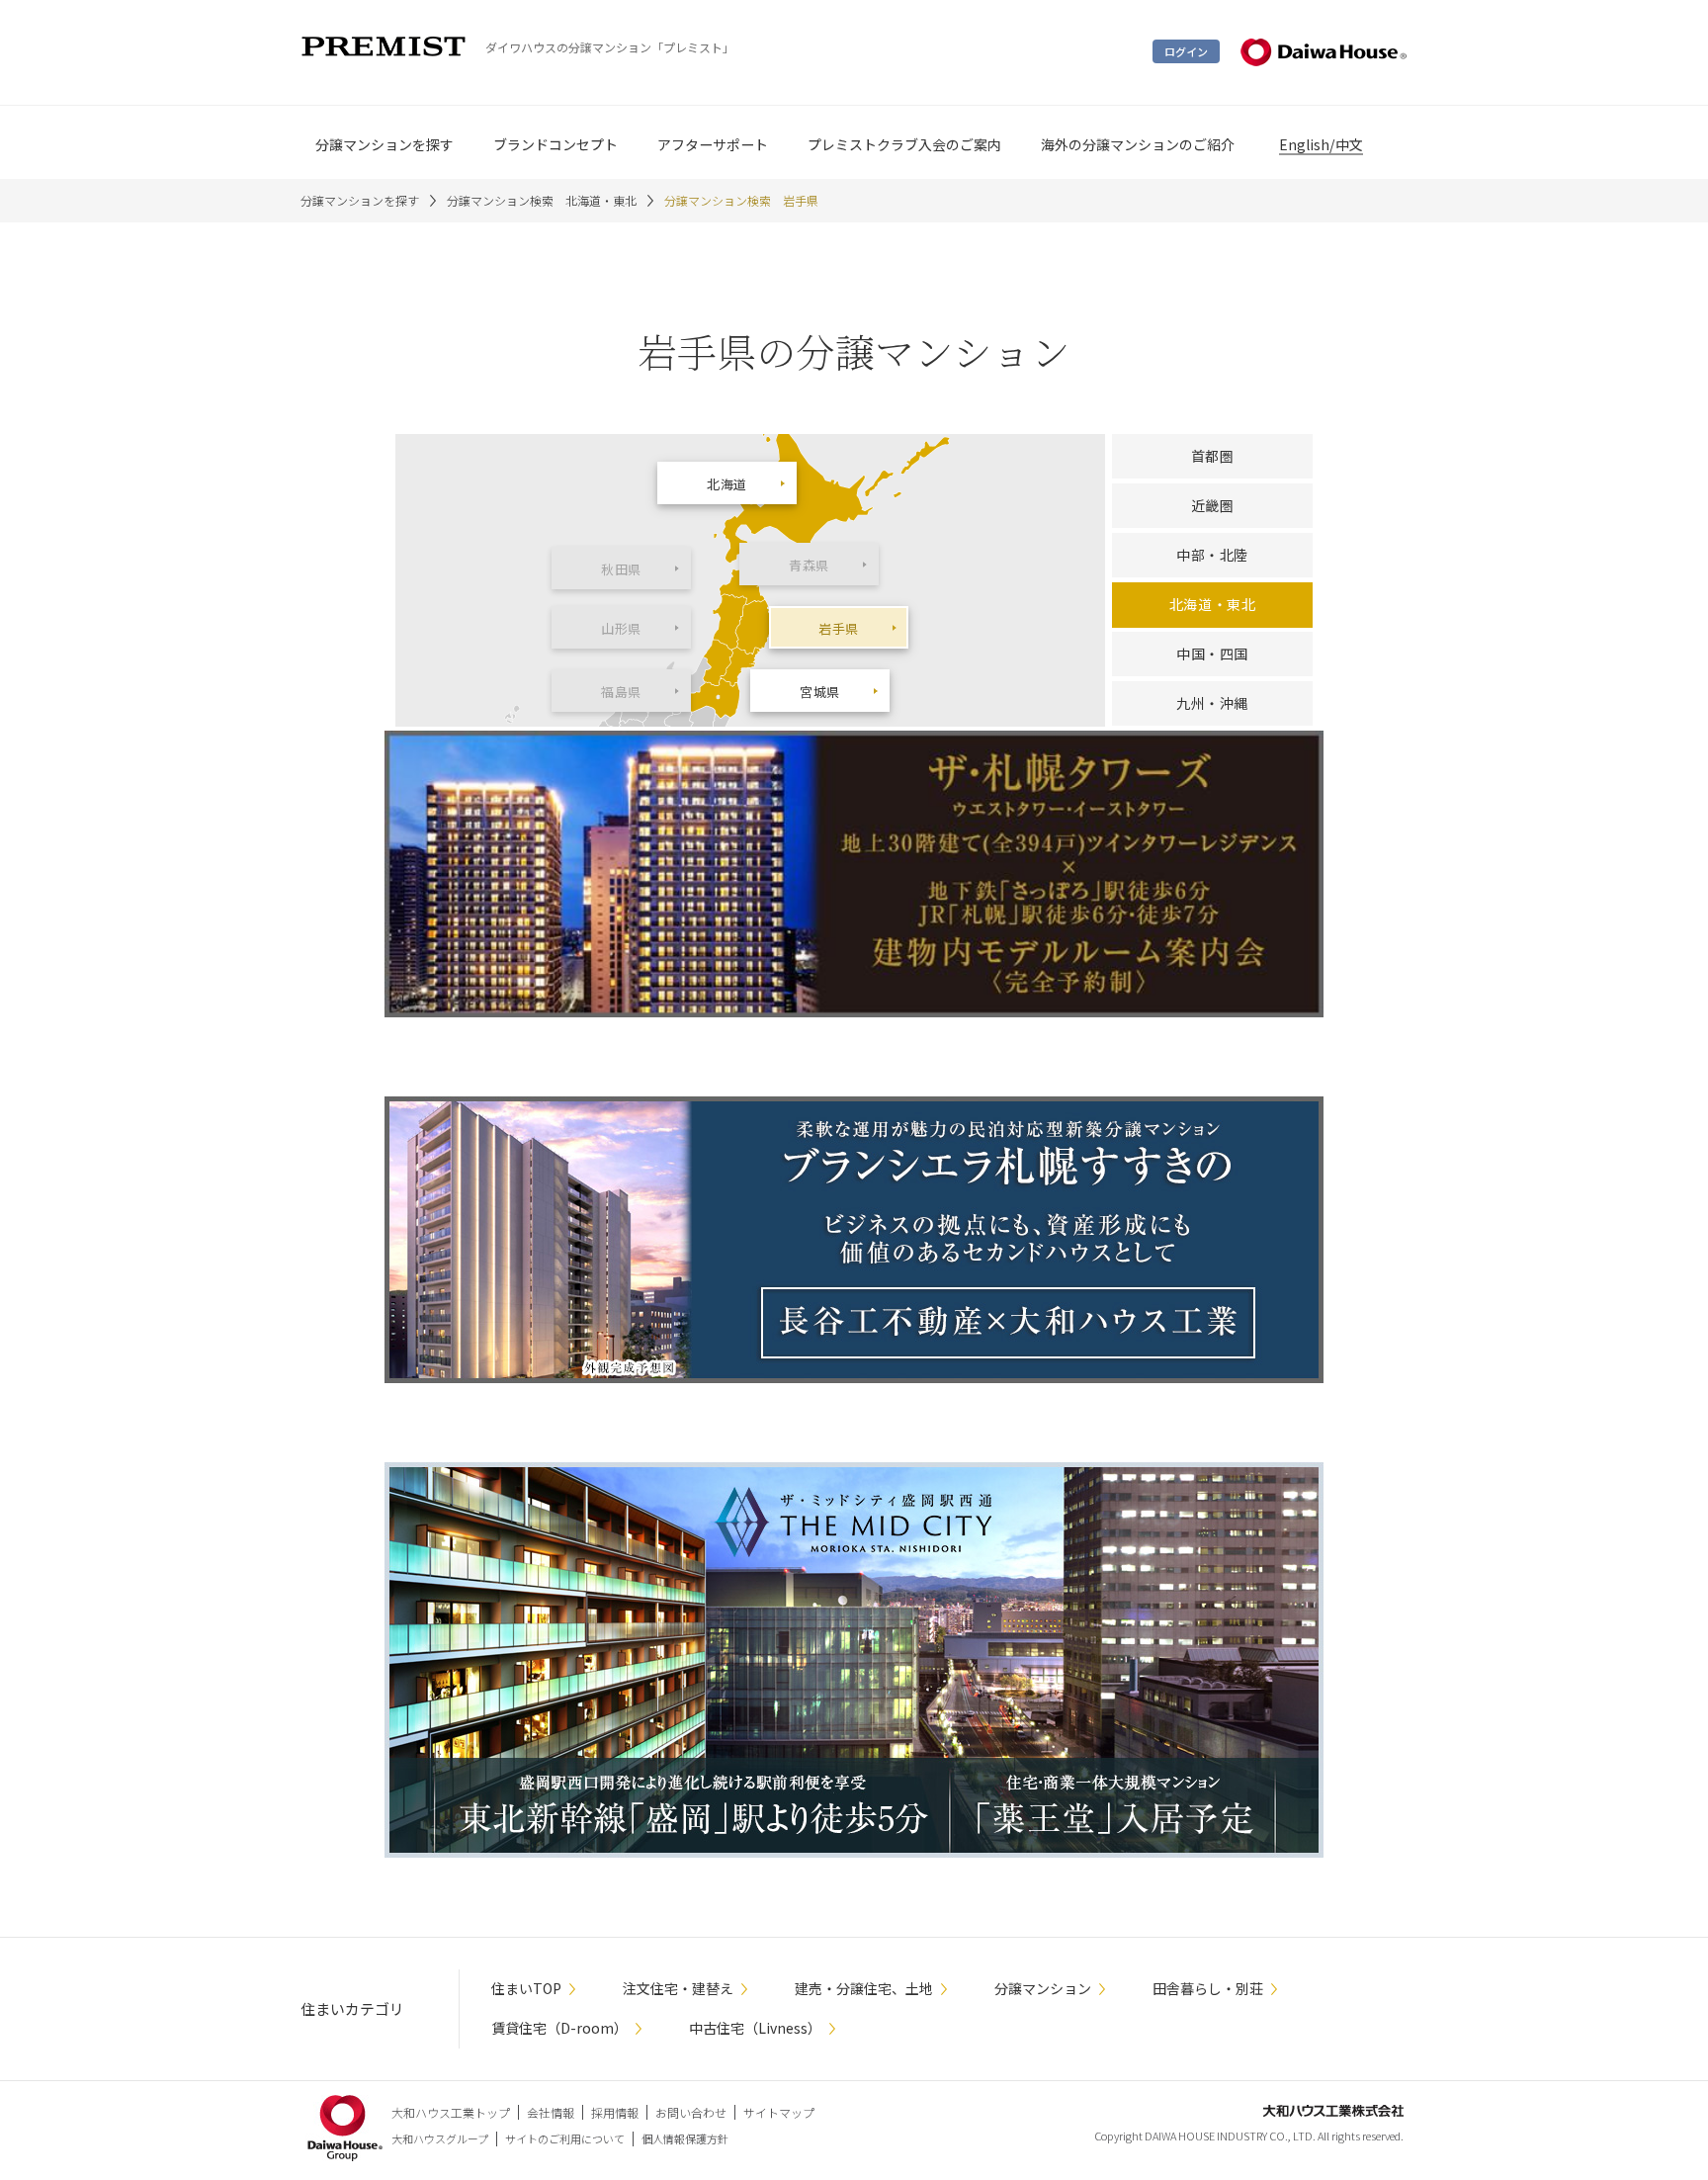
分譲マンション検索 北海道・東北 (542, 200)
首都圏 (1213, 456)
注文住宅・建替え (678, 1988)
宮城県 (820, 692)
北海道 (727, 484)
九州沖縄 (1212, 703)
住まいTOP (526, 1988)
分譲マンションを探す (360, 200)
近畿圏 (1213, 505)
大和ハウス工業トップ (451, 2112)
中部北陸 (1212, 555)
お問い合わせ (691, 2112)
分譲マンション (1043, 1988)
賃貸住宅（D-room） (559, 2028)
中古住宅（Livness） (755, 2028)
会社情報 (551, 2112)
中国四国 (1212, 654)
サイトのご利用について (565, 2138)
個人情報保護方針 (685, 2138)
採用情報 (615, 2112)
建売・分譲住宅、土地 (864, 1988)
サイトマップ (779, 2112)
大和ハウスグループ (440, 2138)
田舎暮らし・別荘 (1208, 1988)
